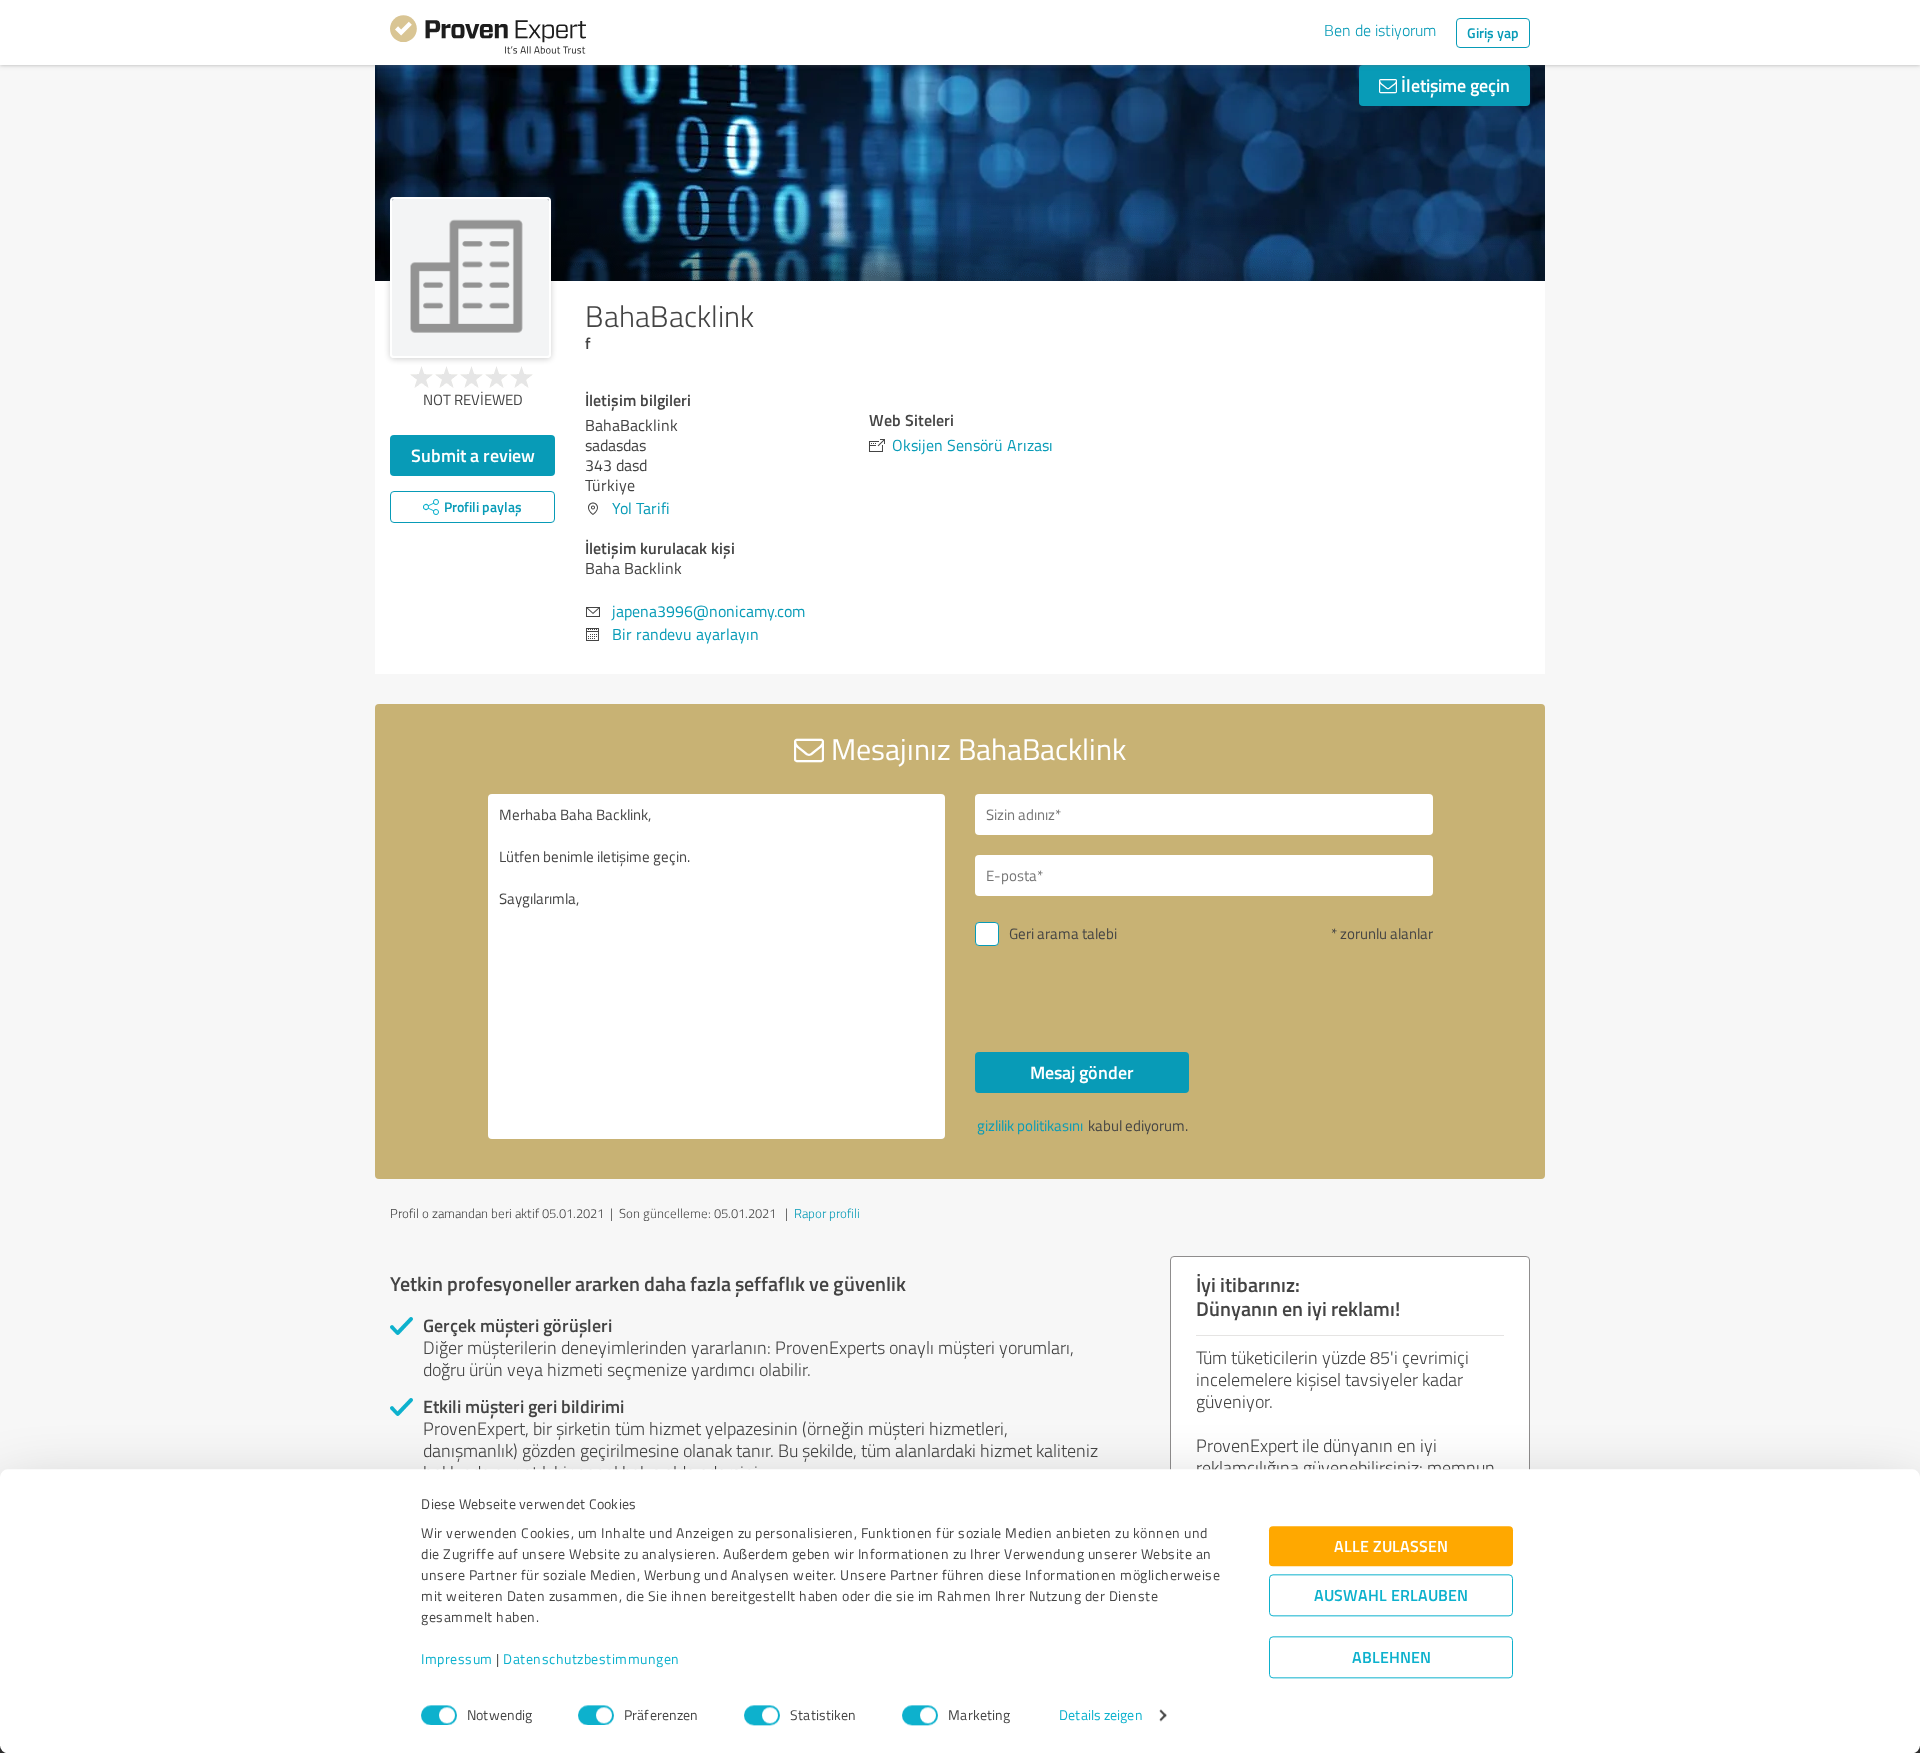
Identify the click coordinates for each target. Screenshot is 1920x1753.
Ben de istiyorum (1380, 30)
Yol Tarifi (641, 508)
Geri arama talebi (1063, 933)
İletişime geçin (1453, 85)
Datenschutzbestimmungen (591, 1659)
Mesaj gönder (1082, 1072)
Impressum (457, 1659)
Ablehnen (1391, 1657)
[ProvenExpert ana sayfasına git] (488, 38)
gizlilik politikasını (1030, 1125)
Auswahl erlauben (1391, 1595)
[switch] (596, 1715)
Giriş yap (1493, 32)
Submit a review (473, 455)
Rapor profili (827, 1213)
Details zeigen (1100, 1715)
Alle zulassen (1391, 1546)
